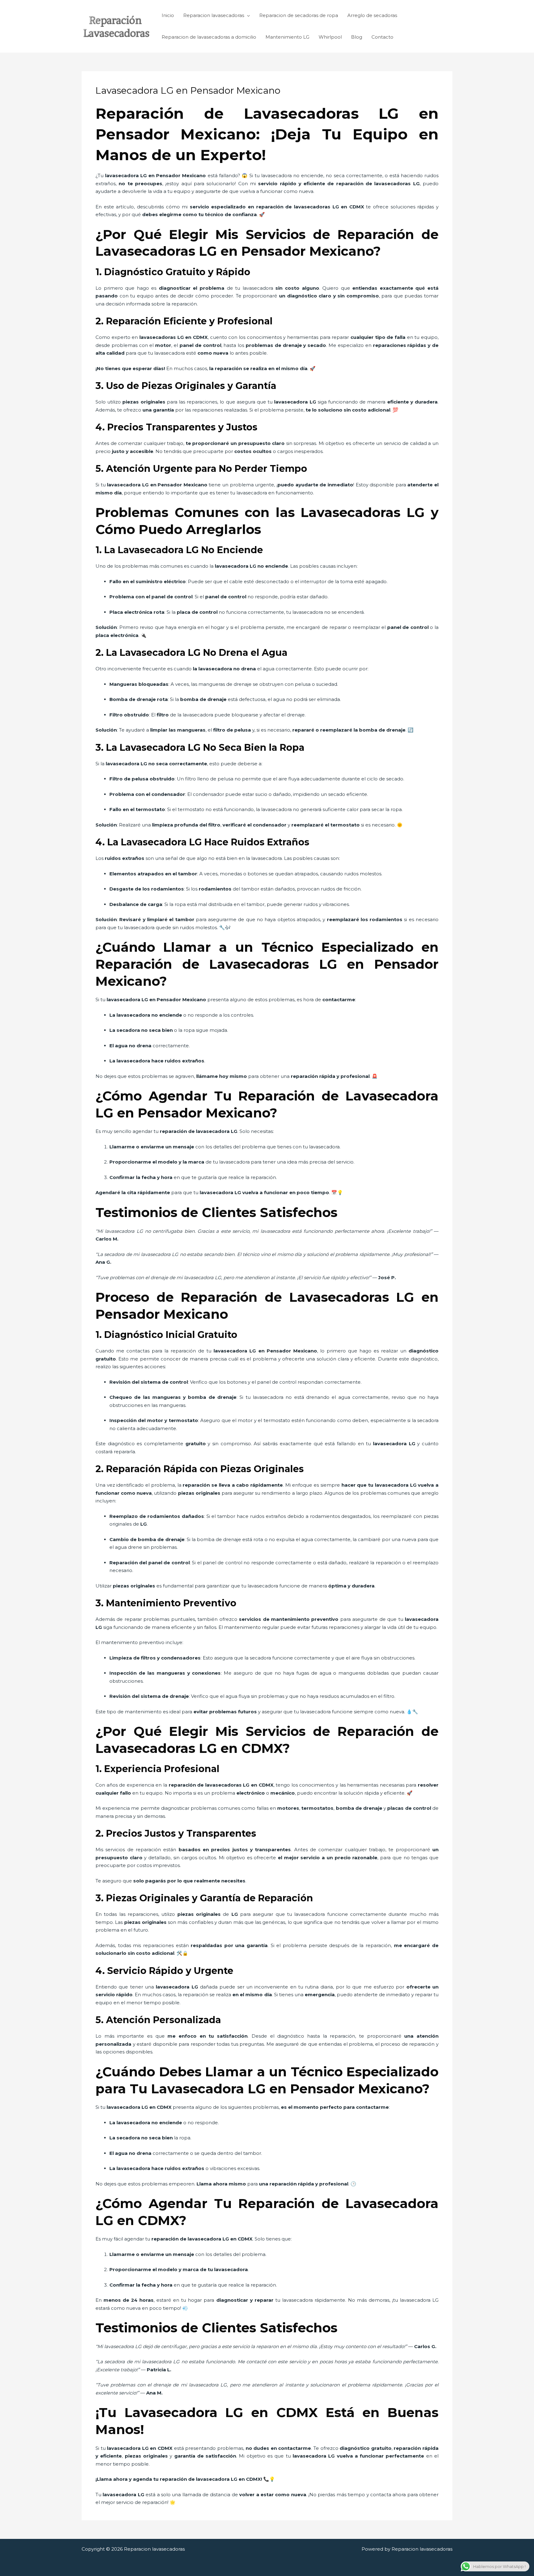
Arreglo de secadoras (372, 15)
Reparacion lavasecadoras (214, 15)
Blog (357, 37)
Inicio (168, 15)
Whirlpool (330, 37)
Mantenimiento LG (287, 37)
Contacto (382, 37)
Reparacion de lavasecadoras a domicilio (209, 37)
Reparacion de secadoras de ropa (299, 15)
